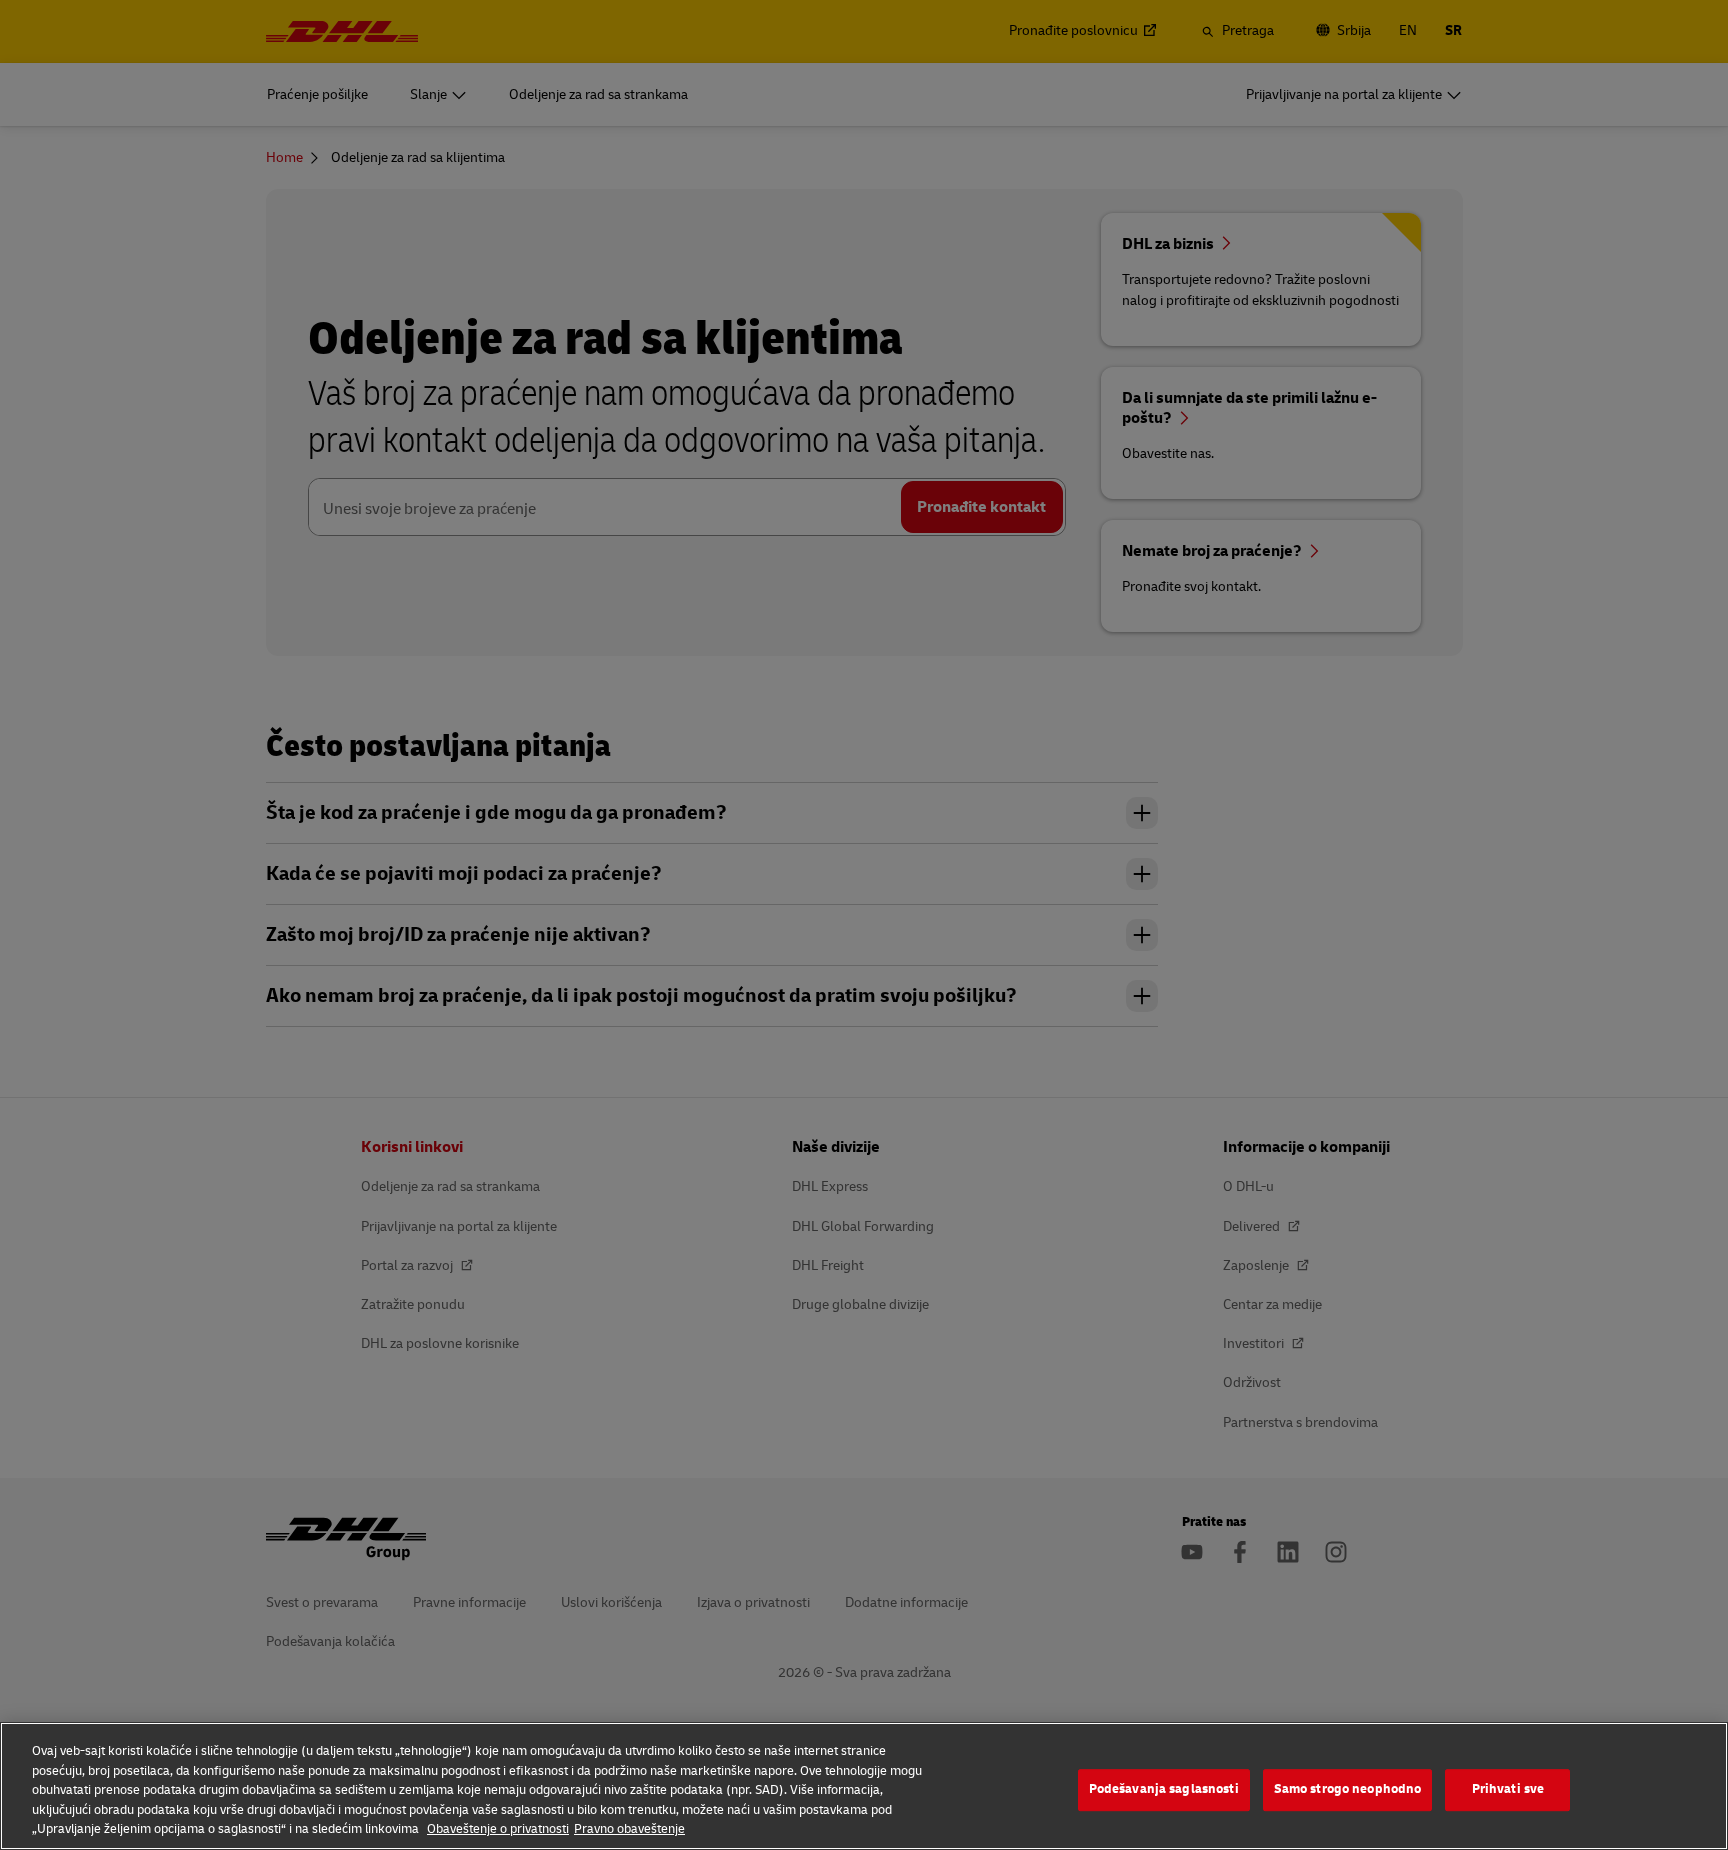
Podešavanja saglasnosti (1164, 1789)
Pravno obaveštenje (629, 1829)
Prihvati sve (1508, 1789)
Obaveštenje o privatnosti (498, 1829)
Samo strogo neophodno (1348, 1789)
